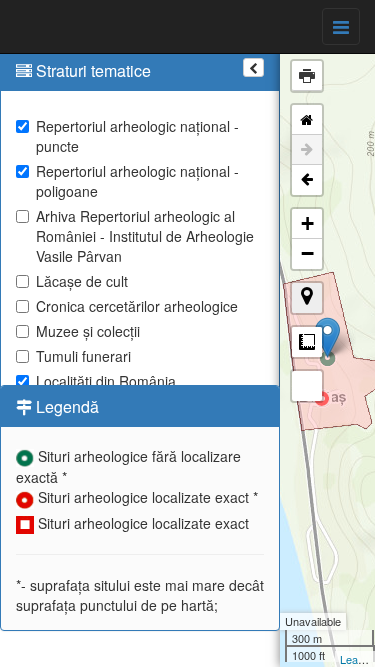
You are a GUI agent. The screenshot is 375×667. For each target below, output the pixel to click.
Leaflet (356, 659)
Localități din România (106, 381)
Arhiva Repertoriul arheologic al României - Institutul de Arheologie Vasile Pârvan (145, 236)
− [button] (307, 253)
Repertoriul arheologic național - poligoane (137, 181)
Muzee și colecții (88, 331)
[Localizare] (307, 298)
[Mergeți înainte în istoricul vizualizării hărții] (307, 150)
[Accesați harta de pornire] (307, 120)
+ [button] (307, 223)
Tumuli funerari (83, 356)
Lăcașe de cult (82, 281)
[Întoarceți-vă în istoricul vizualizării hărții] (307, 180)
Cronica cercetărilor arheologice (137, 306)
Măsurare (307, 342)
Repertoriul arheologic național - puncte (137, 136)
